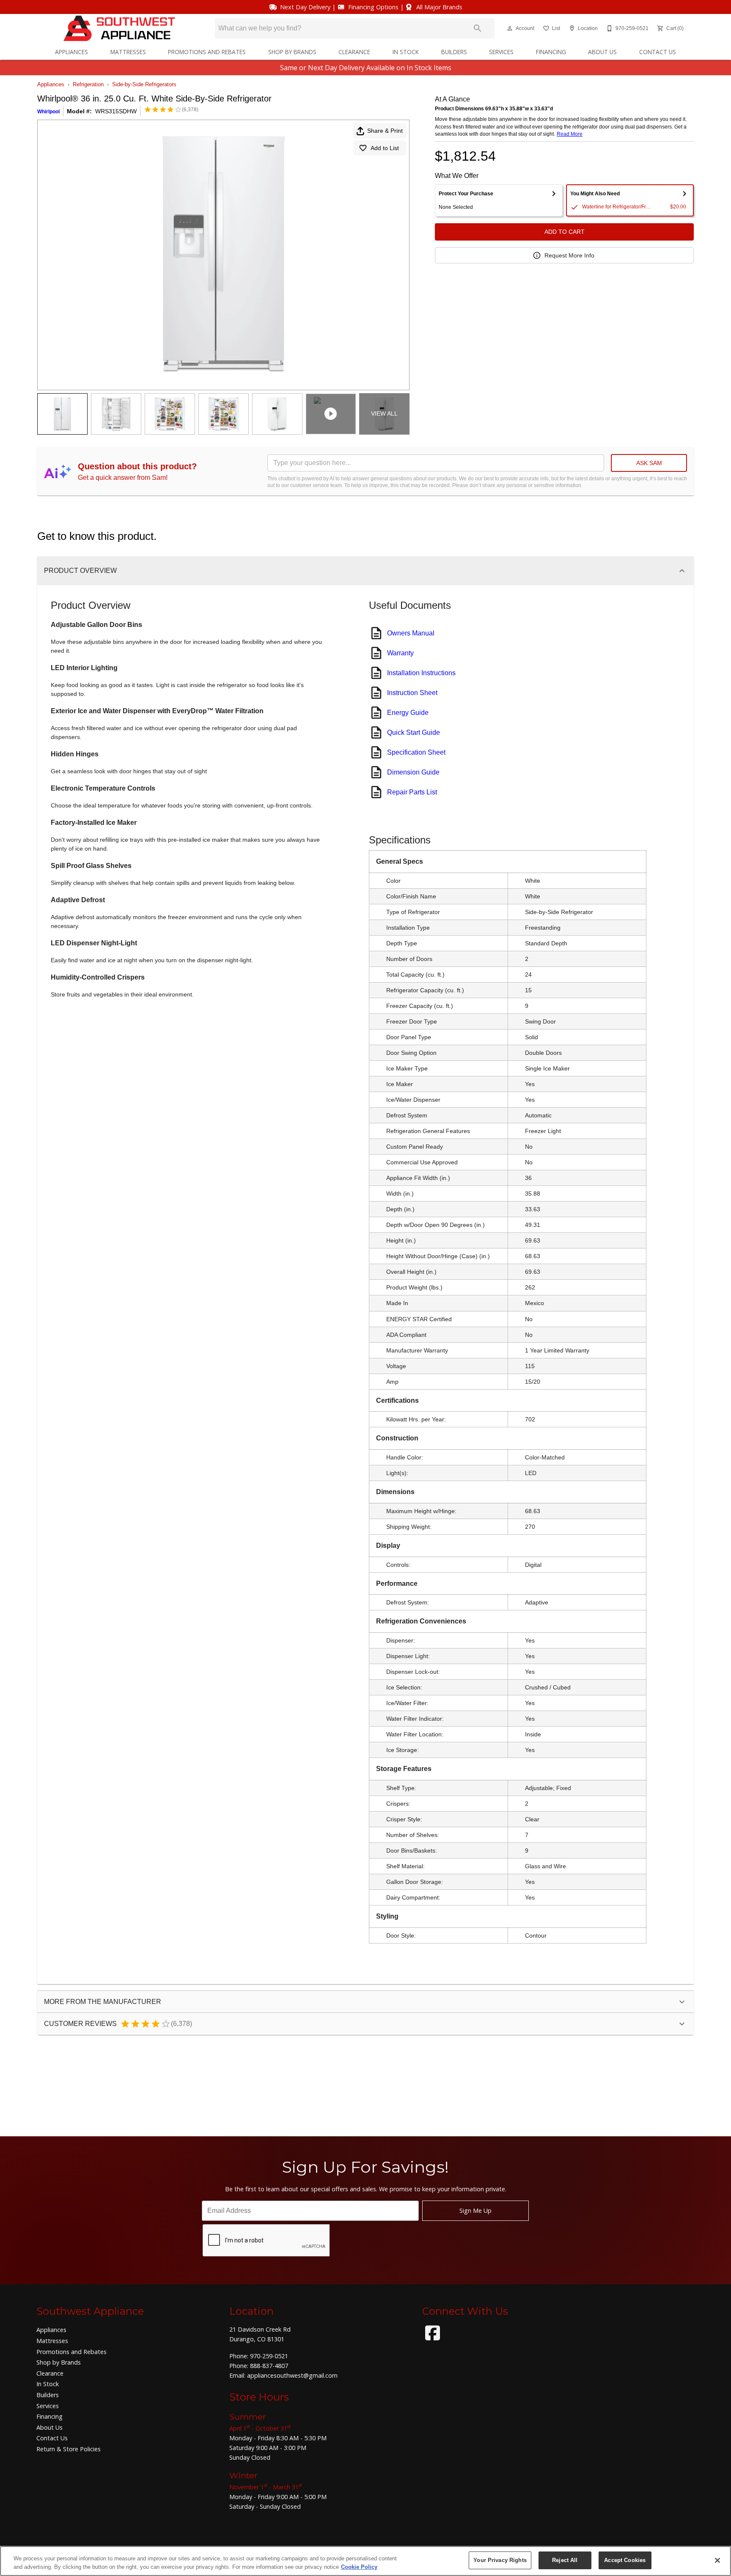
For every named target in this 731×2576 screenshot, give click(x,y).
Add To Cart (565, 232)
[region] (365, 2561)
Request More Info (569, 255)
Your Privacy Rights (500, 2560)
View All (384, 413)
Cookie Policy (359, 2567)
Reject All (565, 2560)
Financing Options (373, 7)
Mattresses (128, 52)
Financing (551, 52)
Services (501, 52)
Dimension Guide (413, 772)
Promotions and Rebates (207, 52)
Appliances (71, 52)
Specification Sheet (416, 752)
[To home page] (119, 28)
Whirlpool (48, 112)
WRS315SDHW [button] (116, 111)
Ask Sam (649, 463)
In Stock (406, 52)
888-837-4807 (269, 2366)
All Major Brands (439, 7)
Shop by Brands (292, 52)
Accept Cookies (625, 2560)
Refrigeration (88, 84)
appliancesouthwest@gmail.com (292, 2375)
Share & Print (385, 131)
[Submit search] (478, 28)
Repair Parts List (412, 792)
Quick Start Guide (414, 732)
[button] (510, 28)
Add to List (385, 148)
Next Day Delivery (305, 7)
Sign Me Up (475, 2211)
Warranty (400, 653)
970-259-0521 (269, 2356)
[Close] (717, 2560)
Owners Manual (411, 633)
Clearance (354, 52)
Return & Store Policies (69, 2449)
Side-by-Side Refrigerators (144, 84)
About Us (602, 52)
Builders (454, 52)
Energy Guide (408, 713)
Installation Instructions (421, 673)
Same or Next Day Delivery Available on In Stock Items (366, 68)
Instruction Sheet (412, 693)
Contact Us (658, 52)
